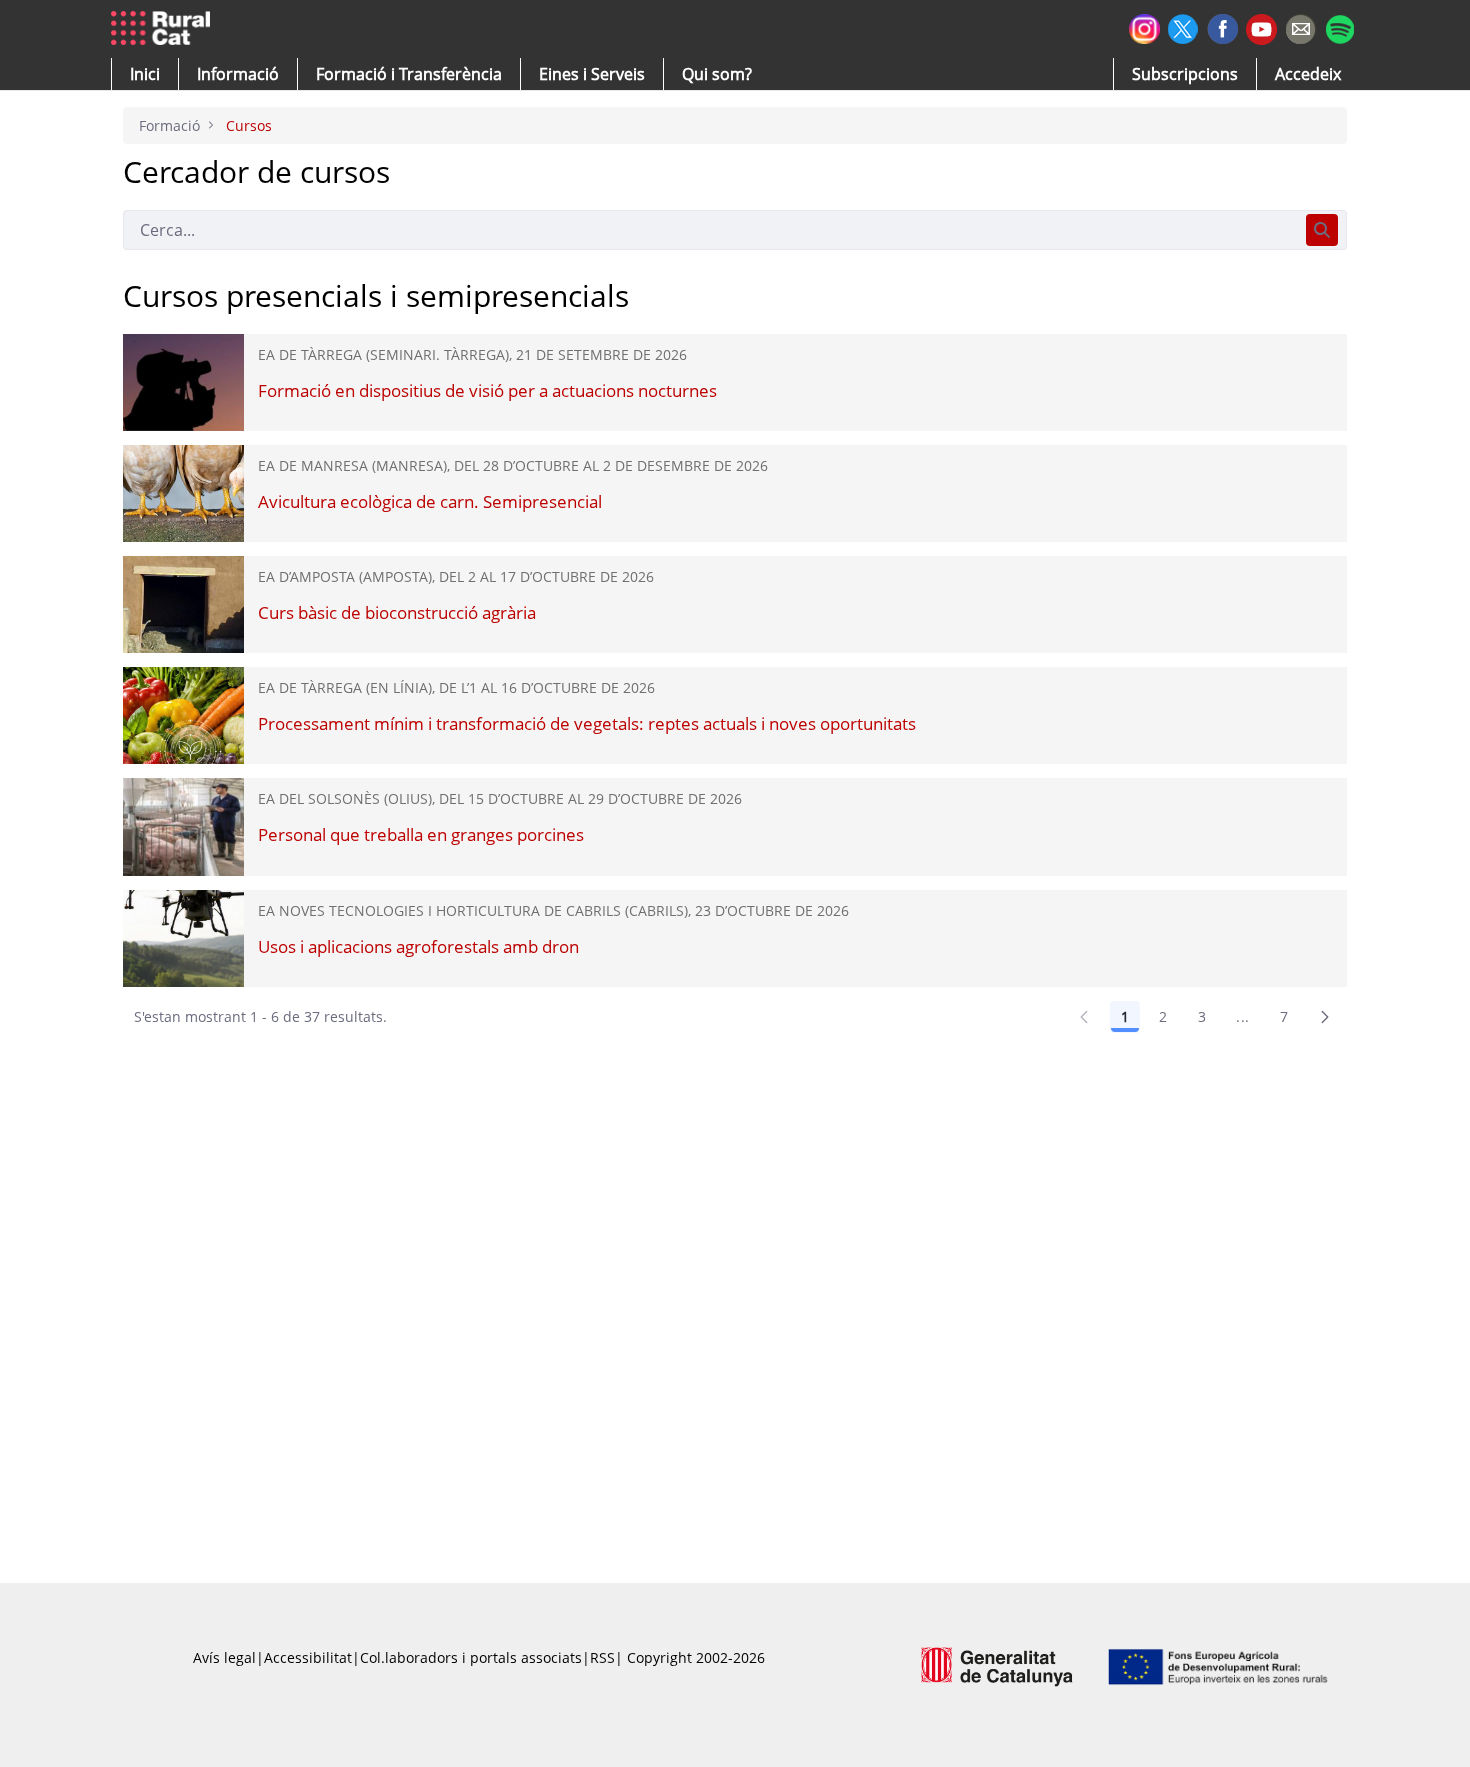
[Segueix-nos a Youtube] (1261, 27)
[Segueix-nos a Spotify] (1339, 26)
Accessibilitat (308, 1657)
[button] (145, 74)
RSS (602, 1657)
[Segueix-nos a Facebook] (1222, 26)
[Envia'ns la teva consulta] (1300, 26)
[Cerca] (1322, 230)
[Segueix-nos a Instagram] (1144, 26)
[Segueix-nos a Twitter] (1183, 26)
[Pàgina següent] (1325, 1017)
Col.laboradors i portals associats (471, 1657)
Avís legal (224, 1657)
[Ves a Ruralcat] (164, 29)
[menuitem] (409, 74)
